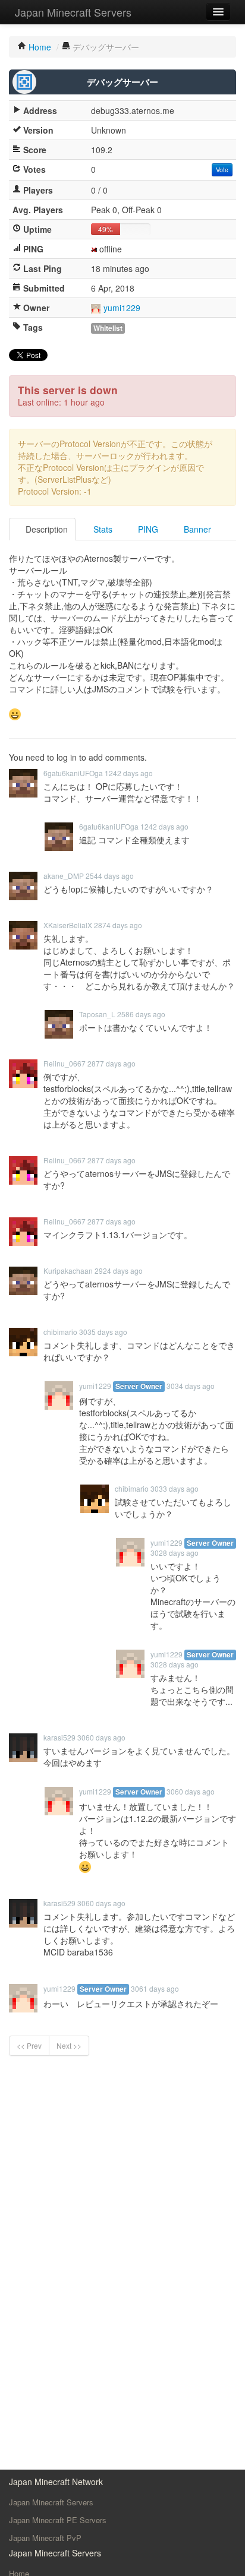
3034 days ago (191, 1386)
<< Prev (29, 2045)
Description (45, 529)
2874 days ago (118, 925)
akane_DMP (64, 876)
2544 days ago (110, 876)
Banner (196, 529)
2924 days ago (119, 1270)
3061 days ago (155, 1988)
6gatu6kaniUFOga (73, 773)
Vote (222, 170)
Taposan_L (97, 1014)
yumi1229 (122, 308)
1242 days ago (129, 773)
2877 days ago (111, 1063)
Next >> (69, 2045)
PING (147, 529)
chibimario (60, 1332)
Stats (102, 529)
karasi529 (59, 1737)
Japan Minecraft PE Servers (58, 2520)
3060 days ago (101, 1737)
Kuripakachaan (68, 1270)
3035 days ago (103, 1332)
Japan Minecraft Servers (73, 12)
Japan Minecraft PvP (45, 2538)
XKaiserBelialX (68, 925)
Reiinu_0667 (65, 1063)
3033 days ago (175, 1488)
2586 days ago (141, 1014)
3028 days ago (175, 1553)
